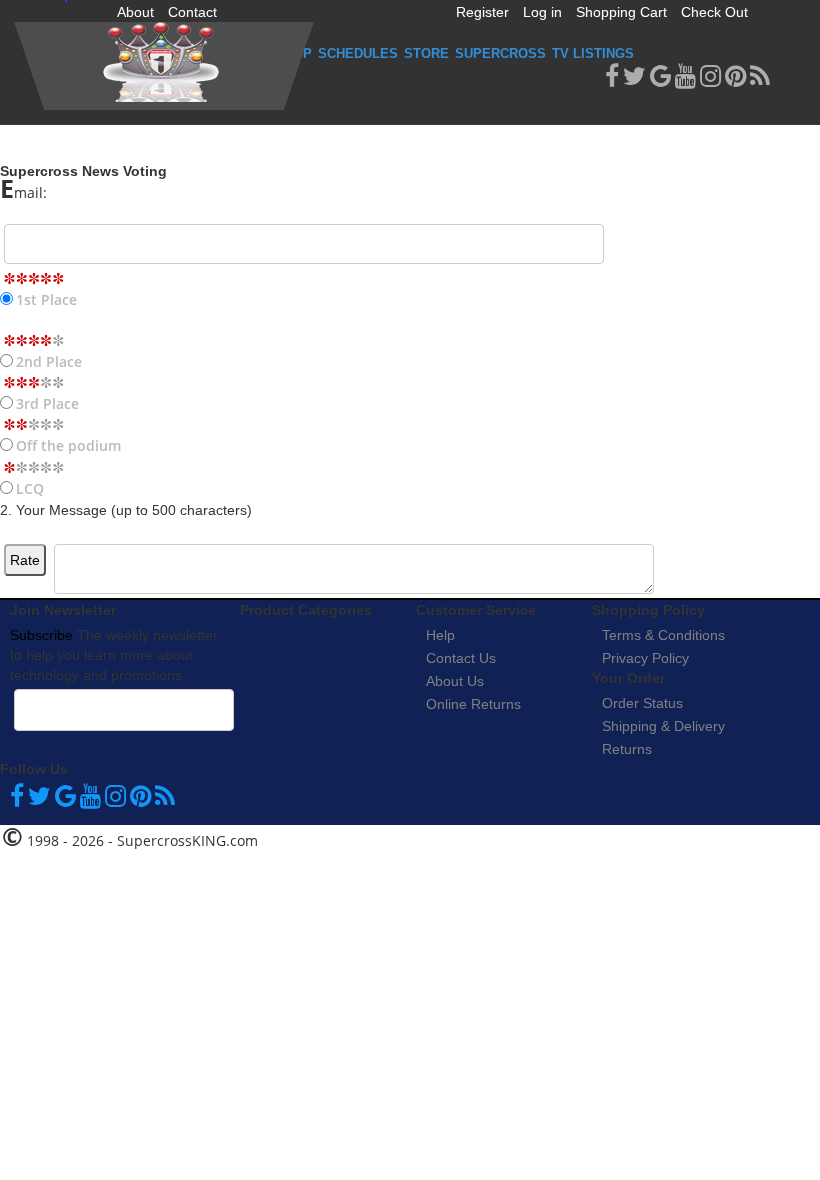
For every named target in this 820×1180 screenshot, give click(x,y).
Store (426, 53)
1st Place (46, 299)
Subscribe (41, 635)
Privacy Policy (645, 658)
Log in (542, 12)
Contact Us (461, 658)
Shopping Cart (621, 12)
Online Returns (473, 704)
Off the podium (68, 445)
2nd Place (49, 361)
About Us (455, 681)
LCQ (30, 488)
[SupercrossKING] (164, 66)
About (135, 12)
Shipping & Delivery (663, 726)
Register (482, 12)
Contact (192, 12)
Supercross (500, 53)
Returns (627, 749)
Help (440, 635)
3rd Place (47, 403)
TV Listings (593, 53)
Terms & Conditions (663, 635)
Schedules (358, 53)
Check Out (714, 12)
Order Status (642, 703)
